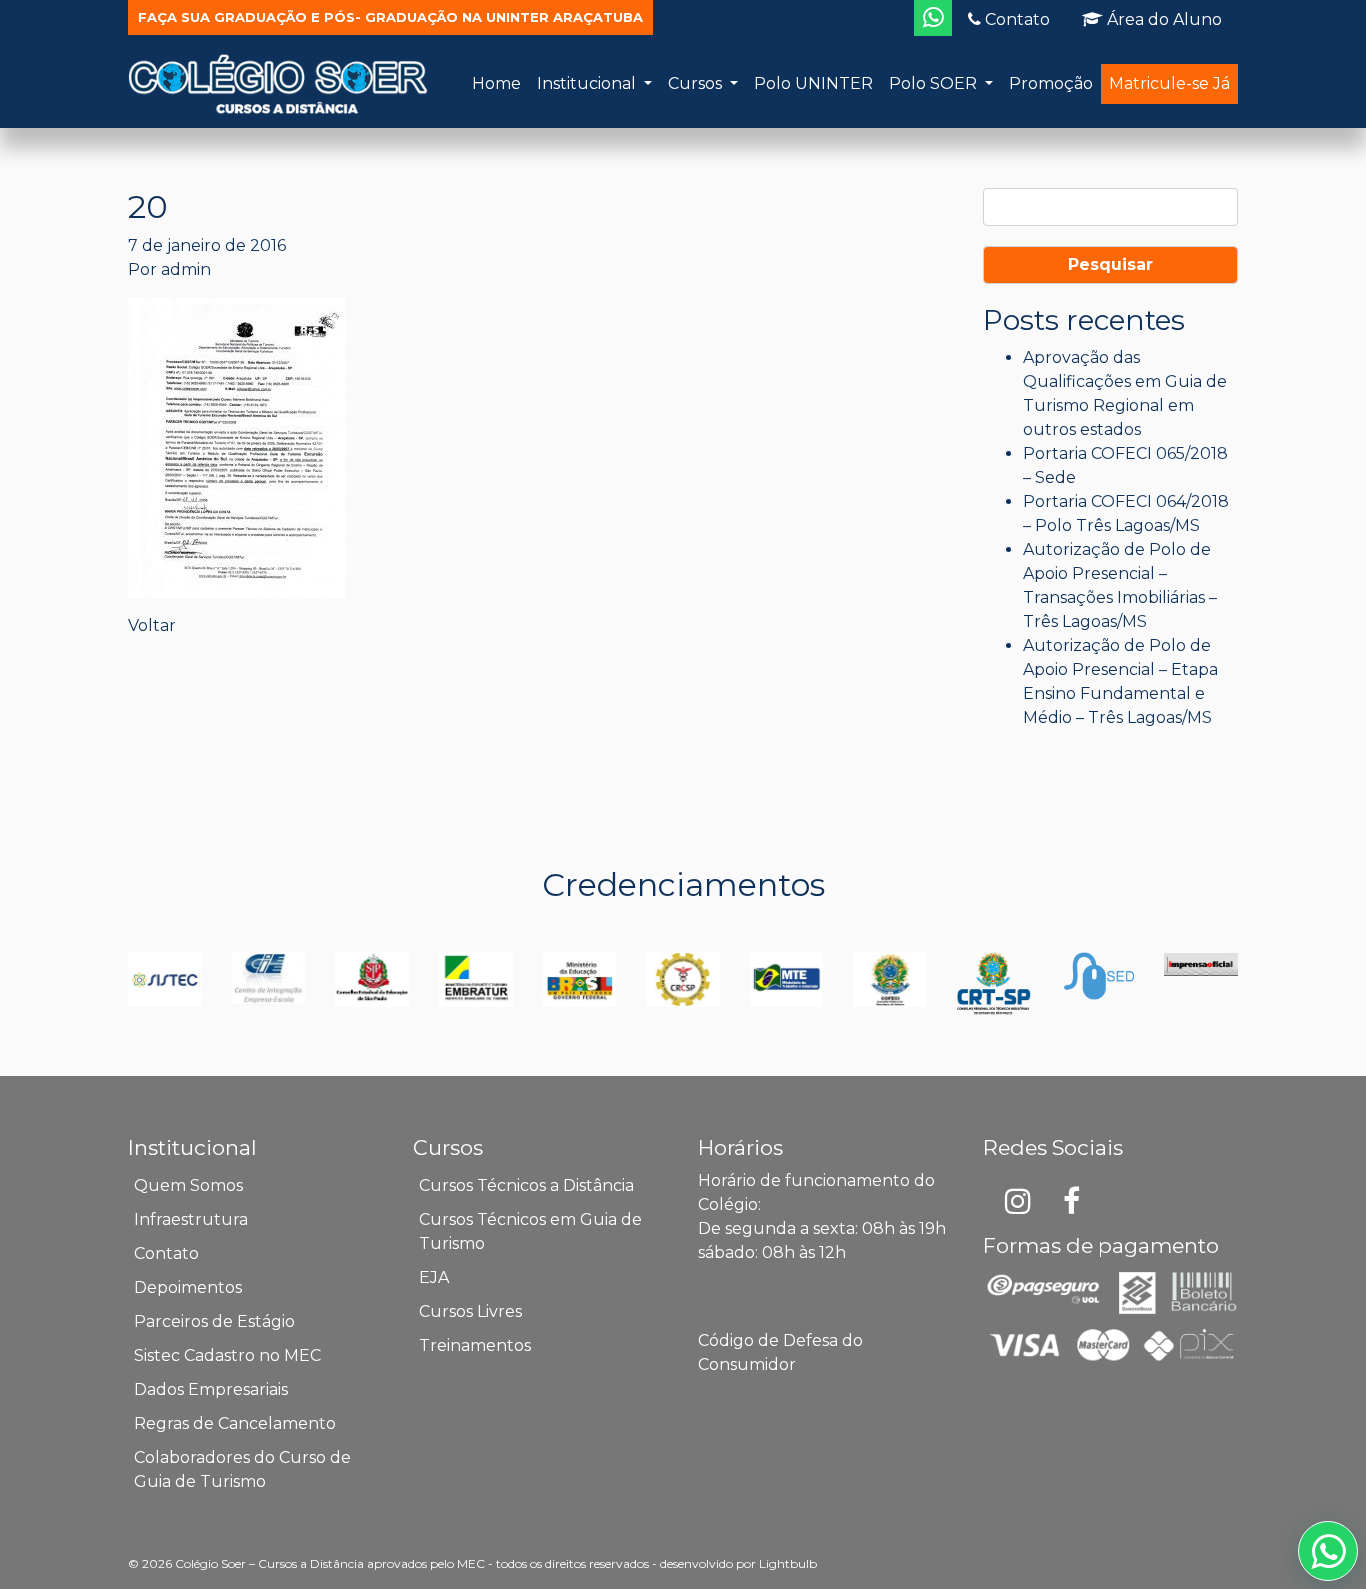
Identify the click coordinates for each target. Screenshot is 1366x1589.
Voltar (152, 625)
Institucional (588, 83)
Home (496, 83)
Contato (1015, 19)
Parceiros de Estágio (214, 1321)
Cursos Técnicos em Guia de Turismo (530, 1231)
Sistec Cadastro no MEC (227, 1355)
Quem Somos (188, 1185)
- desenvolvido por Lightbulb (734, 1563)
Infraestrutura (191, 1219)
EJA (434, 1277)
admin (186, 269)
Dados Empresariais (211, 1389)
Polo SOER (935, 83)
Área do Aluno (1162, 19)
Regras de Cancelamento (235, 1423)
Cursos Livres (470, 1311)
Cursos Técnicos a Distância (526, 1185)
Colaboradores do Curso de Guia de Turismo (242, 1469)
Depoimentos (188, 1287)
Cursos (697, 83)
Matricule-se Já (1169, 83)
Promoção (1051, 83)
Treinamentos (475, 1345)
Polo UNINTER (813, 83)
